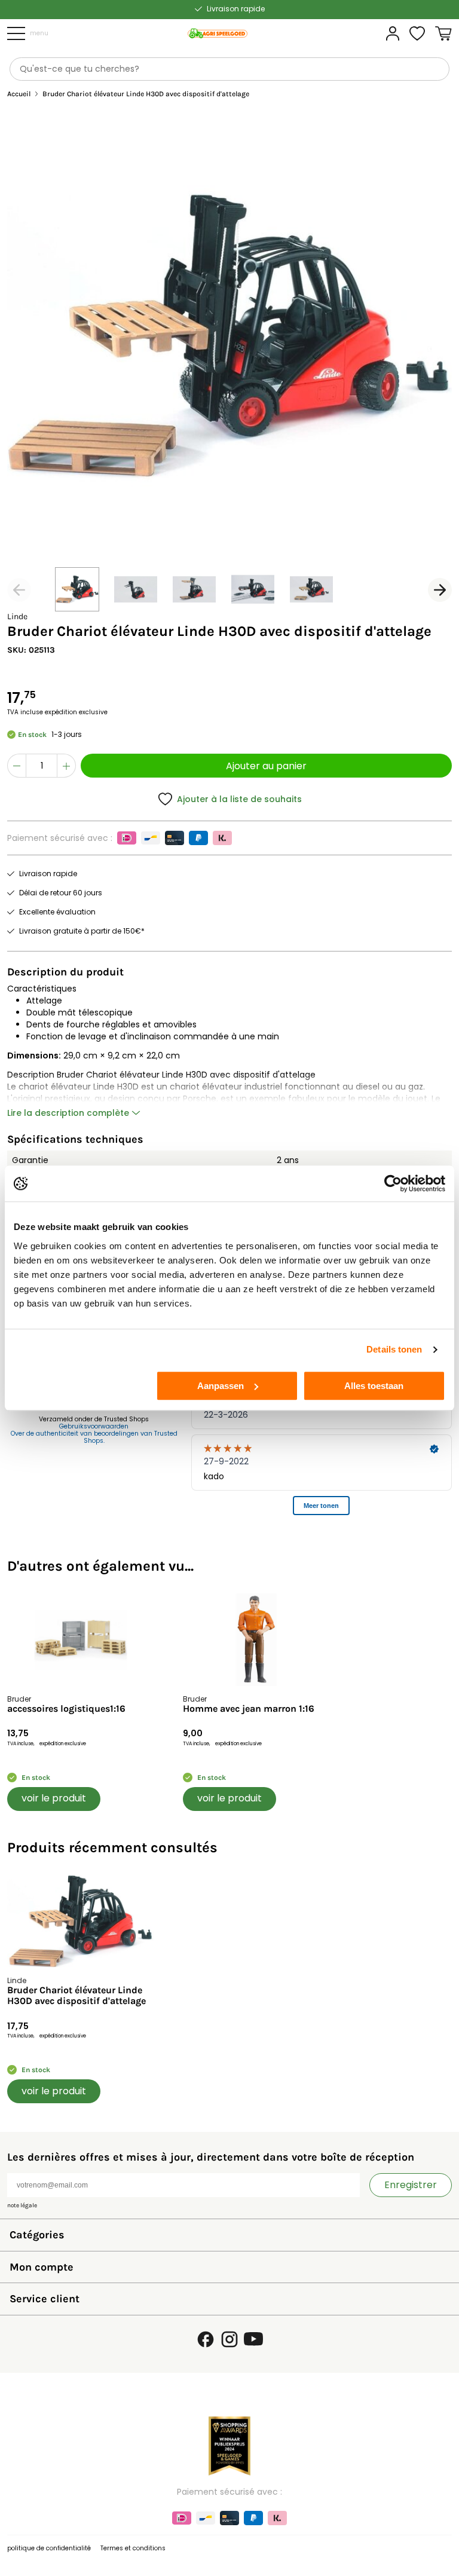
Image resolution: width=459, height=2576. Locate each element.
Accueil (19, 94)
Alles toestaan (374, 1386)
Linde (17, 617)
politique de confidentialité (49, 2548)
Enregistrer (411, 2185)
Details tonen (394, 1349)
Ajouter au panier (266, 766)
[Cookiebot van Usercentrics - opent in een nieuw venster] (393, 1183)
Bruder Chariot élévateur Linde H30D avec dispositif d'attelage (76, 1996)
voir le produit (54, 1798)
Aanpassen (221, 1386)
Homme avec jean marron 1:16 (249, 1709)
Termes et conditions (133, 2548)
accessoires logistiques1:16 (66, 1709)
